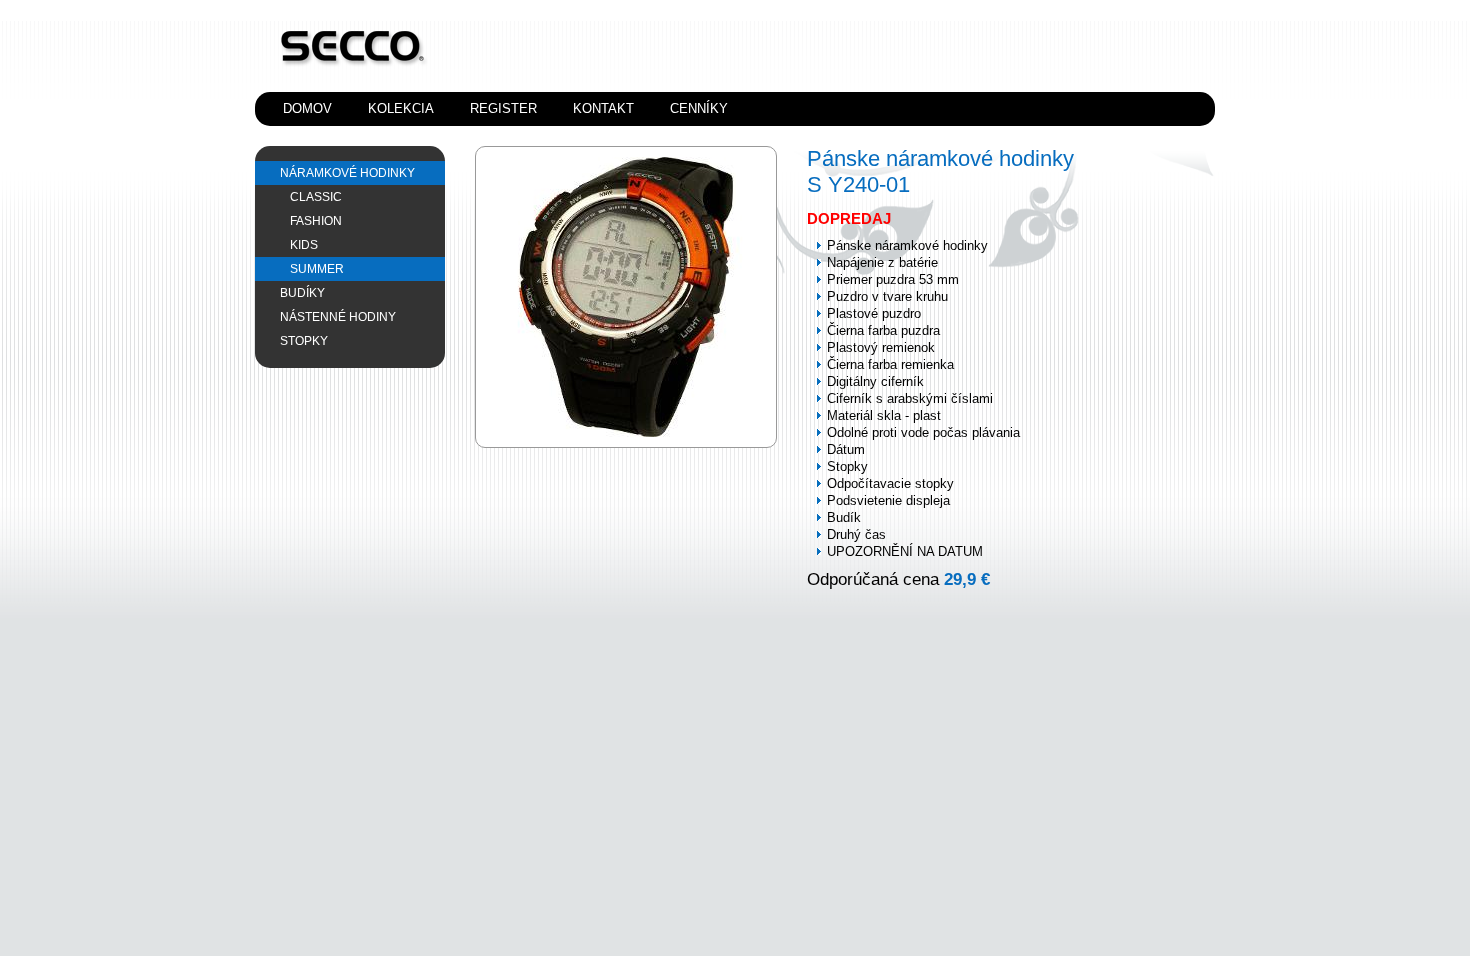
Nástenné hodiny (338, 317)
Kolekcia (401, 108)
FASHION (316, 221)
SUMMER (317, 269)
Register (503, 108)
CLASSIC (316, 197)
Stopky (304, 341)
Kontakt (603, 108)
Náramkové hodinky (347, 173)
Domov (307, 108)
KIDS (304, 245)
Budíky (302, 293)
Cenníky (699, 108)
